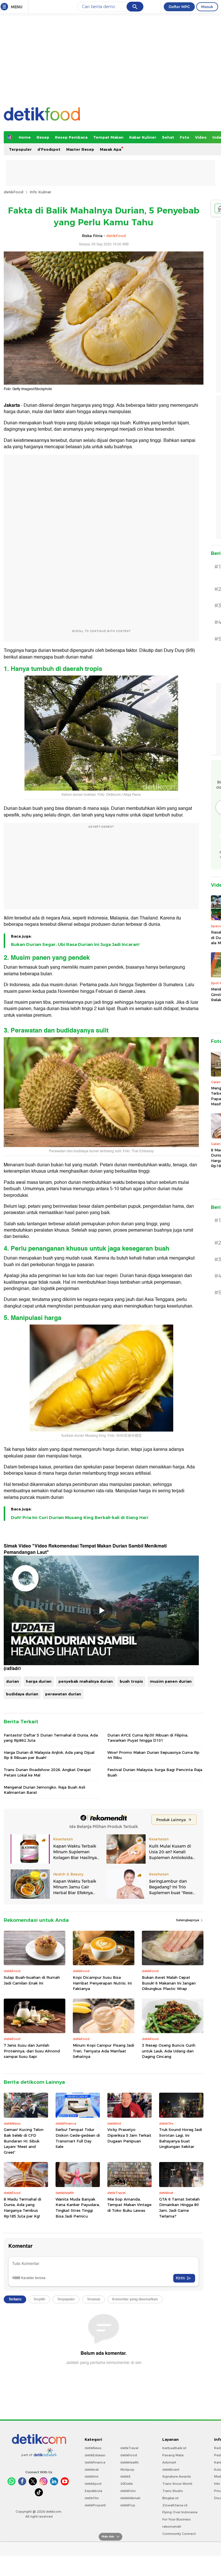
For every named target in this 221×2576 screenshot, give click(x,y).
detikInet (92, 2470)
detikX (125, 2476)
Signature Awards (177, 2476)
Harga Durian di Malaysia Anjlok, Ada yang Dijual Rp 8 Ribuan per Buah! (49, 1755)
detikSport (93, 2484)
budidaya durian (22, 1694)
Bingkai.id (170, 2498)
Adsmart (169, 2462)
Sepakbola (93, 2491)
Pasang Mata (173, 2455)
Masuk (207, 7)
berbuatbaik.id (174, 2448)
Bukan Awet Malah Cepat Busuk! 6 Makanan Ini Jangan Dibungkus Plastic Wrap (169, 1983)
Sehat (168, 137)
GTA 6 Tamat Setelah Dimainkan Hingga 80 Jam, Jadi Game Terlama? (179, 2208)
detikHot (92, 2476)
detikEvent (171, 2470)
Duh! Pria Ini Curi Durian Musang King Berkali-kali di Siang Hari (80, 1518)
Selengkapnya (188, 1920)
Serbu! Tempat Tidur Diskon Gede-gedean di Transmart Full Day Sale (78, 2138)
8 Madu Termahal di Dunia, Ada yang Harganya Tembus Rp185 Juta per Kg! (22, 2208)
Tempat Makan (108, 137)
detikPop (128, 2505)
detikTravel (129, 2448)
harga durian (39, 1681)
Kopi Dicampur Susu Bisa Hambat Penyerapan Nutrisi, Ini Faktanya (102, 1983)
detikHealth (129, 2462)
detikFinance (95, 2462)
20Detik (126, 2484)
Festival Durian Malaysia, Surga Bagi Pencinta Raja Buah (155, 1772)
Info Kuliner (40, 192)
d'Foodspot (49, 149)
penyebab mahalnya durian (86, 1681)
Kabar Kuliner (143, 137)
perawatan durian (63, 1694)
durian (13, 1681)
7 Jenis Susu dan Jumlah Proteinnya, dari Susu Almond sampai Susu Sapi (32, 2051)
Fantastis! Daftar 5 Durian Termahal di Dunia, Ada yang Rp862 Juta (51, 1738)
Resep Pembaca (71, 137)
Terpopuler (20, 149)
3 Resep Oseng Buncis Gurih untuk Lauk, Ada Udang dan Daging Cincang (169, 2051)
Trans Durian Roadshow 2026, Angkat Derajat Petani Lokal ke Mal (47, 1772)
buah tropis (131, 1681)
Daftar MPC (179, 7)
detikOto (92, 2498)
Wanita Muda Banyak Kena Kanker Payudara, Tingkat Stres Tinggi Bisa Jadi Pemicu (78, 2208)
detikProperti (95, 2505)
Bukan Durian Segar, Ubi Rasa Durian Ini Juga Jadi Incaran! (75, 944)
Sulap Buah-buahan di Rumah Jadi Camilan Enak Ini (32, 1980)
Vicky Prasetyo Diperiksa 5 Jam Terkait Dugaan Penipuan (129, 2135)
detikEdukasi (95, 2455)
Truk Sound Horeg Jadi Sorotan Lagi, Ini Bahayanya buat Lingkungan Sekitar (181, 2138)
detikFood (14, 192)
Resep (43, 137)
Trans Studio (173, 2491)
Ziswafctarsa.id (175, 2505)
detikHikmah (130, 2498)
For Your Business (177, 2519)
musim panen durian (171, 1681)
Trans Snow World (177, 2484)
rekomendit (172, 2527)
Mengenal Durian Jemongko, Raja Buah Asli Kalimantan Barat (44, 1790)
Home (25, 137)
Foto (185, 137)
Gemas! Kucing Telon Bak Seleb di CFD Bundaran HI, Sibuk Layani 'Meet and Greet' (24, 2141)
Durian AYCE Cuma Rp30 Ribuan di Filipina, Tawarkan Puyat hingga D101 (148, 1738)
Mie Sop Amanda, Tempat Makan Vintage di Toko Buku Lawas (129, 2205)
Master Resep (80, 149)
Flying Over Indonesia (180, 2512)
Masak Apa (110, 149)
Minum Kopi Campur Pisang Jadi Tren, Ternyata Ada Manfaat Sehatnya (103, 2051)
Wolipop (127, 2470)
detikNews (93, 2448)
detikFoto (128, 2491)
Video (201, 137)
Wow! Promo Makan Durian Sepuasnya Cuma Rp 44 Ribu (153, 1755)
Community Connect (179, 2534)
